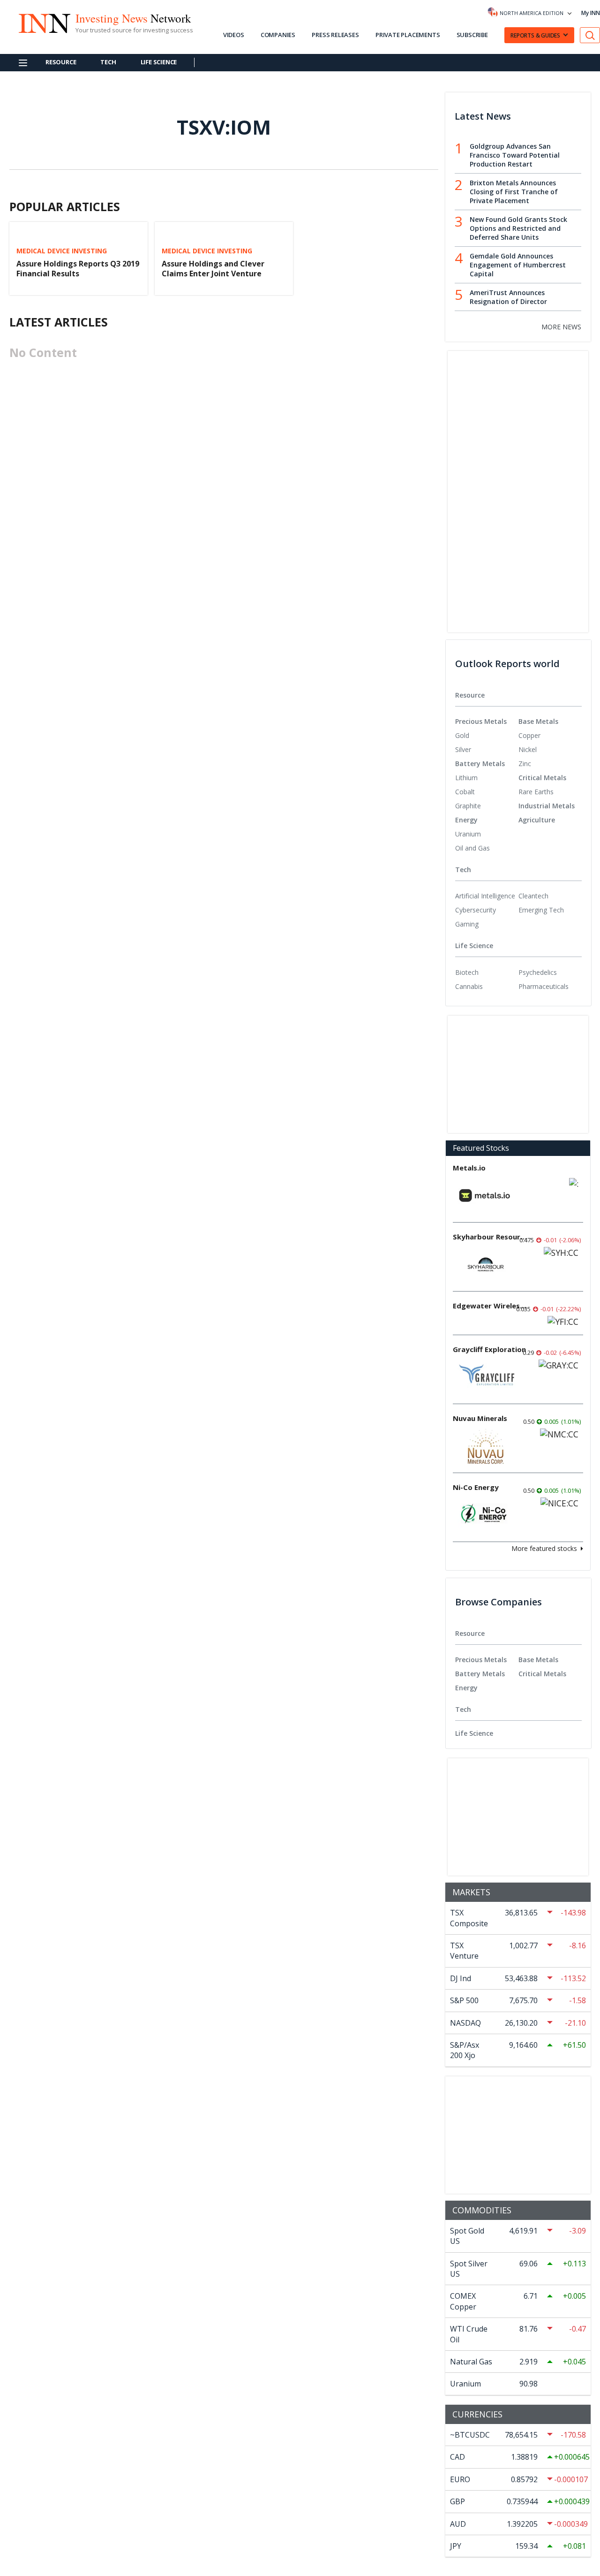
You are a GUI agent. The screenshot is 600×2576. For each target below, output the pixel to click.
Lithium (466, 778)
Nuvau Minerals (480, 1418)
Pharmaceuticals (544, 986)
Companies (278, 35)
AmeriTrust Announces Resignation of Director (508, 297)
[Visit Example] (590, 35)
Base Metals (538, 721)
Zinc (525, 764)
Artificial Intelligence (485, 896)
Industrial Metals (547, 806)
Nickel (528, 749)
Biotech (467, 972)
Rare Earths (536, 792)
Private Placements (408, 35)
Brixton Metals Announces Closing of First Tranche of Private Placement (514, 192)
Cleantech (533, 896)
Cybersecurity (476, 910)
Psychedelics (538, 972)
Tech (108, 62)
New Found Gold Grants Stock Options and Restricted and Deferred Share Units (518, 228)
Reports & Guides (535, 35)
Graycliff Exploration (489, 1349)
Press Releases (335, 35)
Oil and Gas (472, 848)
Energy (466, 820)
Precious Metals (481, 721)
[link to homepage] (44, 22)
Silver (463, 749)
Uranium (468, 834)
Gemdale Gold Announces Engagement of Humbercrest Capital (518, 265)
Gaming (467, 924)
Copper (529, 735)
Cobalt (465, 792)
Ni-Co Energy (476, 1487)
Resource (61, 62)
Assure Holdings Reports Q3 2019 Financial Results (78, 269)
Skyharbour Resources (490, 1237)
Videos (234, 35)
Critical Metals (542, 778)
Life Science (159, 62)
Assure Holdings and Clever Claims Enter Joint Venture (213, 269)
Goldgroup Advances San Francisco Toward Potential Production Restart (515, 155)
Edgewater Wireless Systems (490, 1306)
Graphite (468, 806)
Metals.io (469, 1168)
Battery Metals (480, 764)
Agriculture (537, 820)
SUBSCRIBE (472, 35)
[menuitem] (487, 736)
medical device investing (62, 251)
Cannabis (469, 986)
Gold (462, 735)
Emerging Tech (541, 910)
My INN (591, 13)
